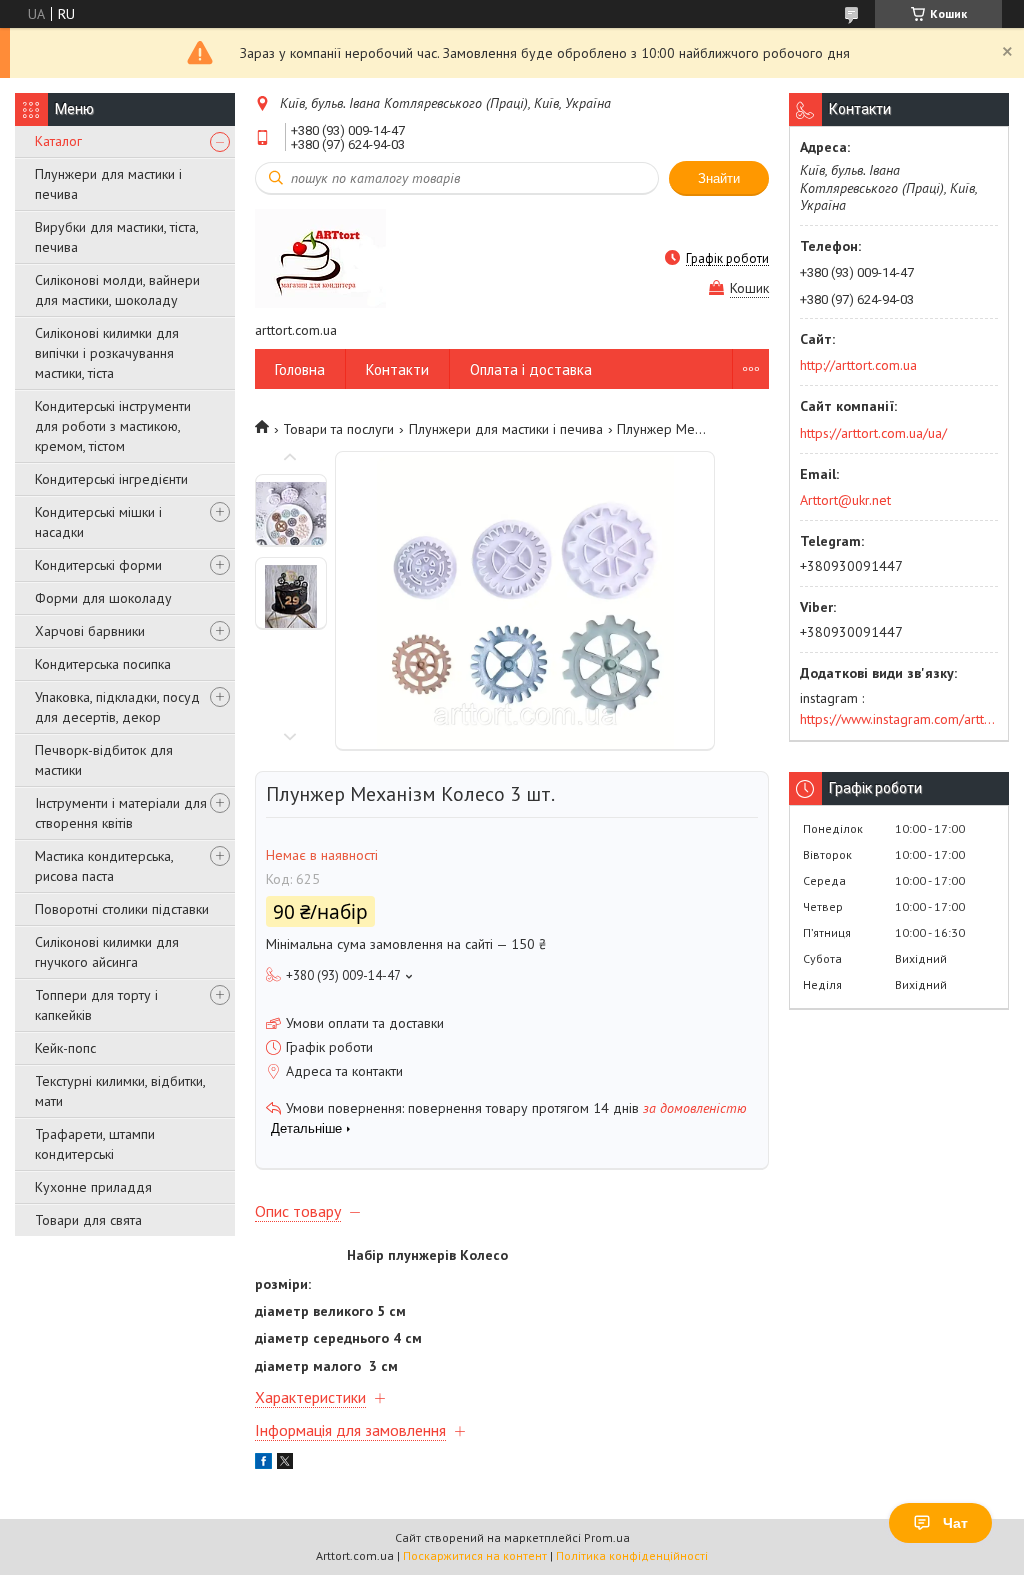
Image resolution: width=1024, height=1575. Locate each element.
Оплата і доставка (531, 369)
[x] (285, 1464)
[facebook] (263, 1464)
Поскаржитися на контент (475, 1555)
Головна (300, 369)
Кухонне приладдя (93, 1187)
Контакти (397, 369)
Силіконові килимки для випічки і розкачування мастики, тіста (107, 353)
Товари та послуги (338, 429)
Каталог (58, 141)
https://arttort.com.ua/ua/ (873, 433)
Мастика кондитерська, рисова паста (104, 866)
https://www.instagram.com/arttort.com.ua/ (899, 719)
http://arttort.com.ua (858, 365)
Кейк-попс (65, 1048)
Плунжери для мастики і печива (108, 184)
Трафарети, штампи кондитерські (95, 1144)
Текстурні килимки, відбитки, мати (120, 1091)
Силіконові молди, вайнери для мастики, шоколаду (117, 290)
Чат (955, 1523)
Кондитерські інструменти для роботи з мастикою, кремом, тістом (113, 426)
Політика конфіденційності (632, 1555)
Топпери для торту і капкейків (96, 1005)
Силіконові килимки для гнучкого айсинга (107, 952)
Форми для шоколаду (103, 598)
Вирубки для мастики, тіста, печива (116, 237)
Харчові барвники (90, 631)
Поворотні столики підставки (122, 909)
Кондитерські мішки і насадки (98, 522)
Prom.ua (607, 1537)
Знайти (719, 178)
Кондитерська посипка (103, 664)
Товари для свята (88, 1220)
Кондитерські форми (98, 565)
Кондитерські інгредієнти (111, 479)
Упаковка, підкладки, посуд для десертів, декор (117, 707)
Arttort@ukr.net (845, 500)
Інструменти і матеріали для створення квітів (121, 813)
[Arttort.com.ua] (320, 257)
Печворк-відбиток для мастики (104, 760)
